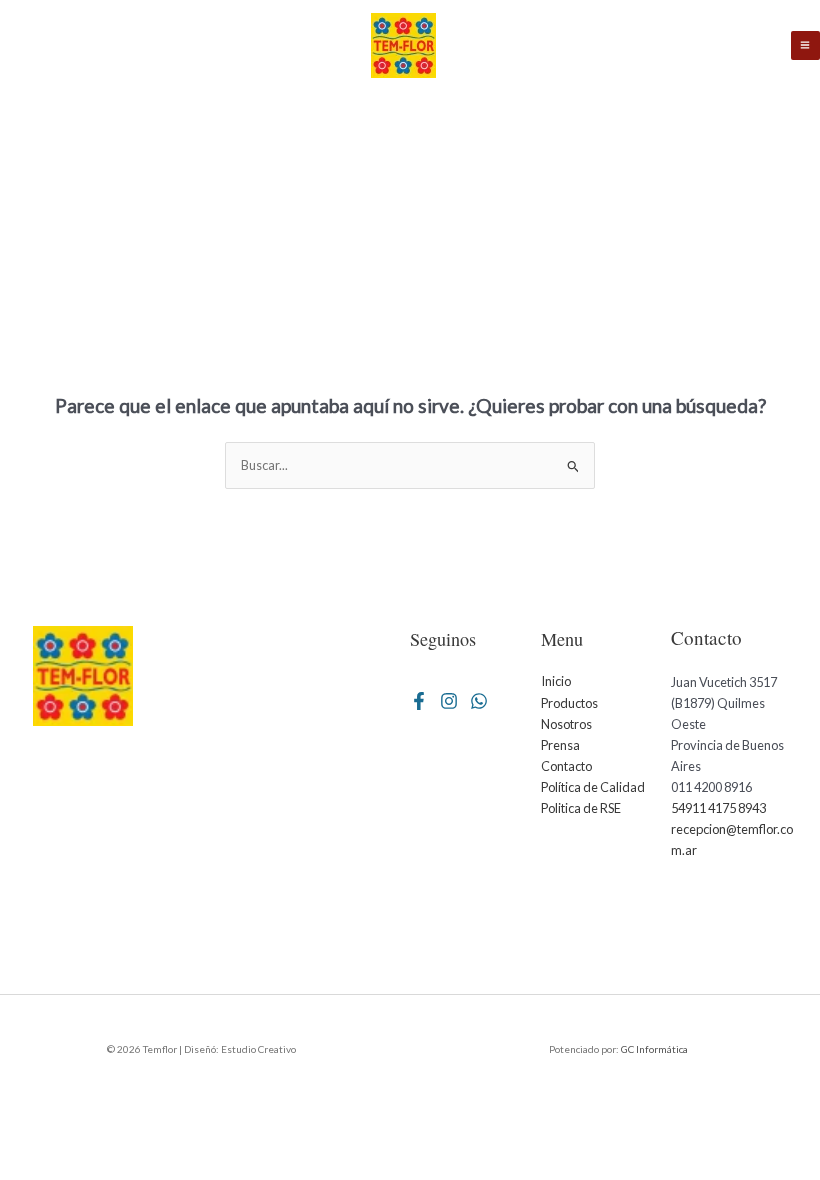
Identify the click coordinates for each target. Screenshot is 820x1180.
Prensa (560, 745)
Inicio (556, 681)
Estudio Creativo (257, 1049)
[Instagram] (449, 701)
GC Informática (654, 1049)
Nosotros (566, 724)
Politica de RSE (581, 808)
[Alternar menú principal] (805, 45)
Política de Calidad (593, 787)
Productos (569, 703)
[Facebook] (419, 701)
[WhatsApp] (479, 701)
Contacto (566, 766)
